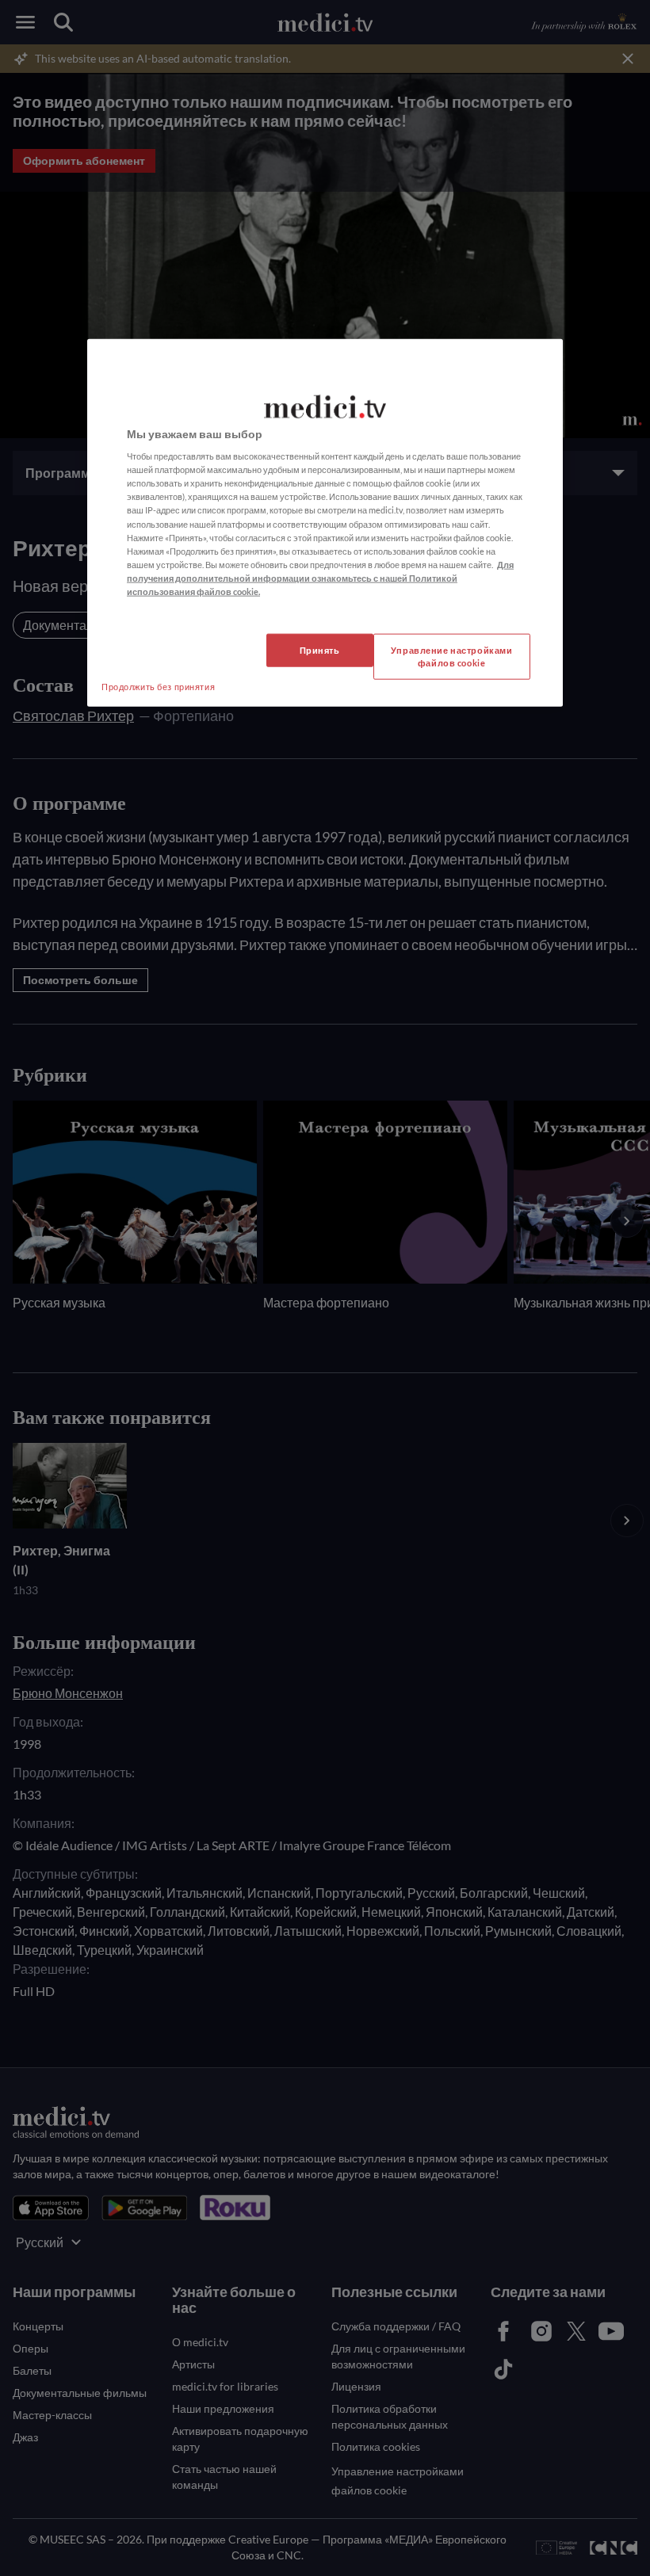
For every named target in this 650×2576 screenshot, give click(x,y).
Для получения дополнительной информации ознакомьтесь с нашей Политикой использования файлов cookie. (320, 577)
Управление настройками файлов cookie (452, 656)
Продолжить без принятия (158, 687)
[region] (325, 522)
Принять (320, 650)
